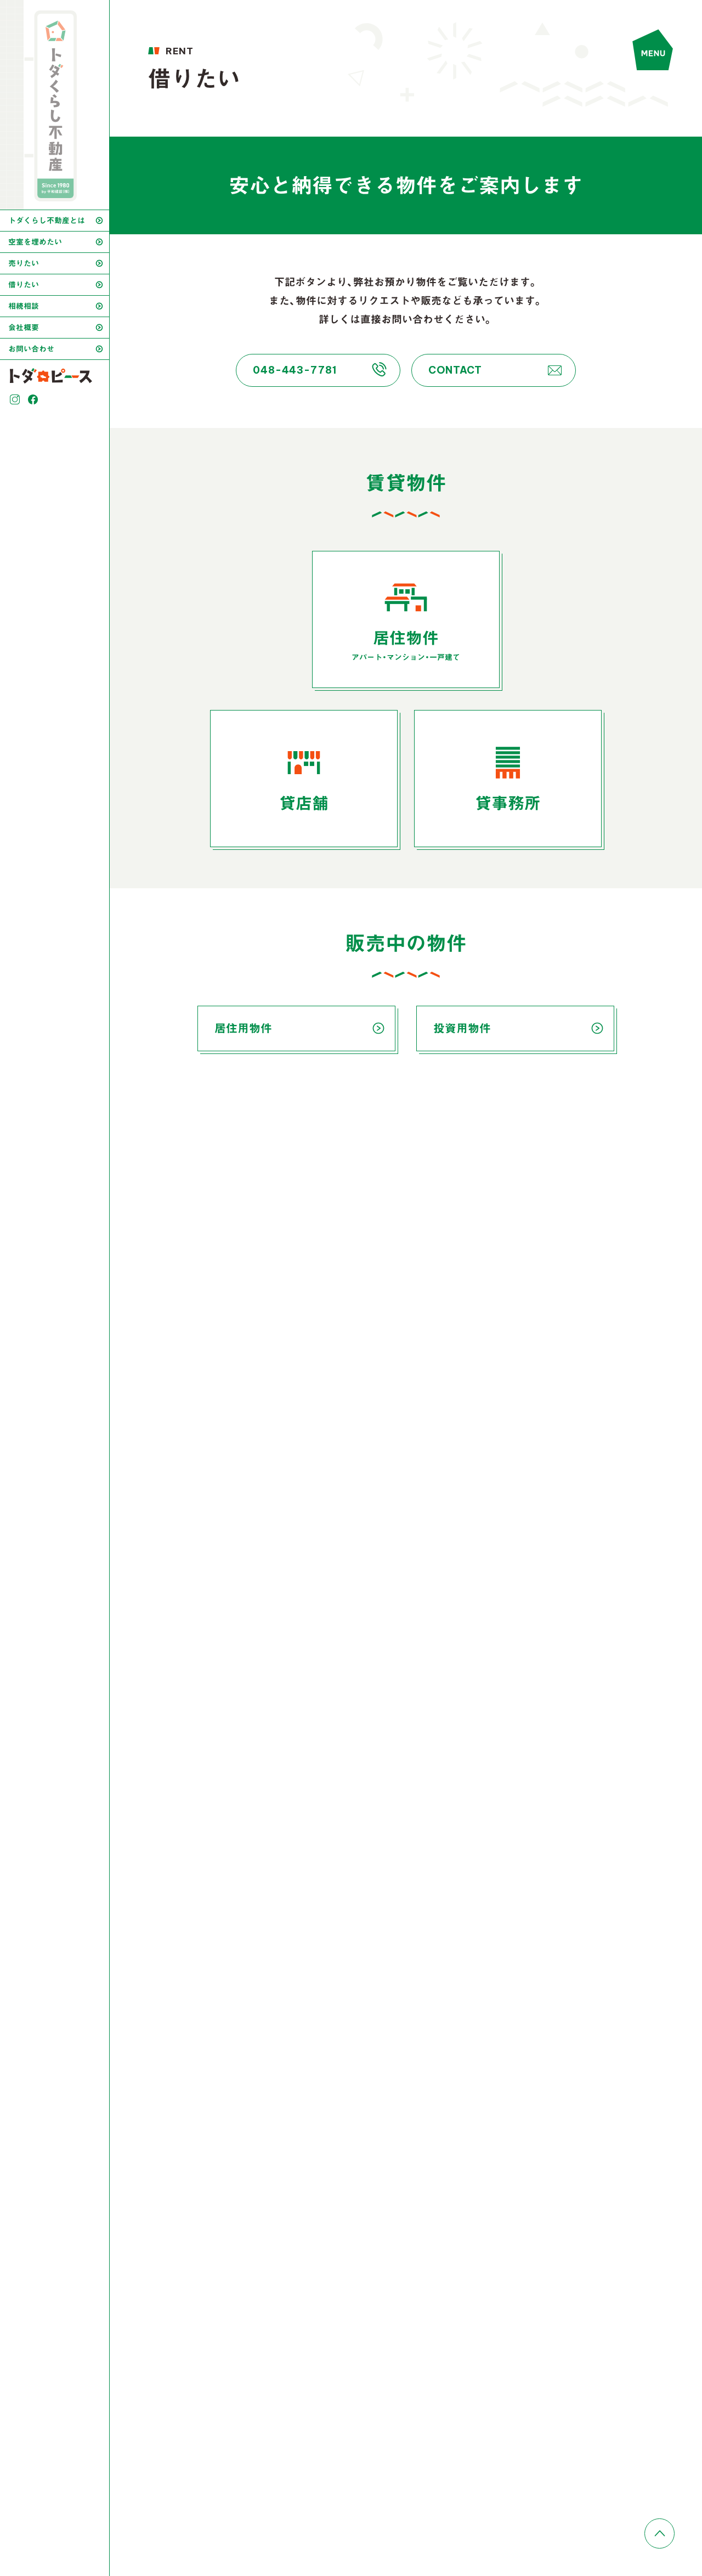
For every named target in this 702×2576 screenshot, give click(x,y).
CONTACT (455, 370)
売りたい (24, 263)
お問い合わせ (31, 349)
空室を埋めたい (35, 242)
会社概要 (24, 328)
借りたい (24, 285)
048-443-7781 (295, 370)
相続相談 (24, 306)
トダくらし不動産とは (47, 221)
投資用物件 (462, 1028)
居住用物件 (243, 1028)
